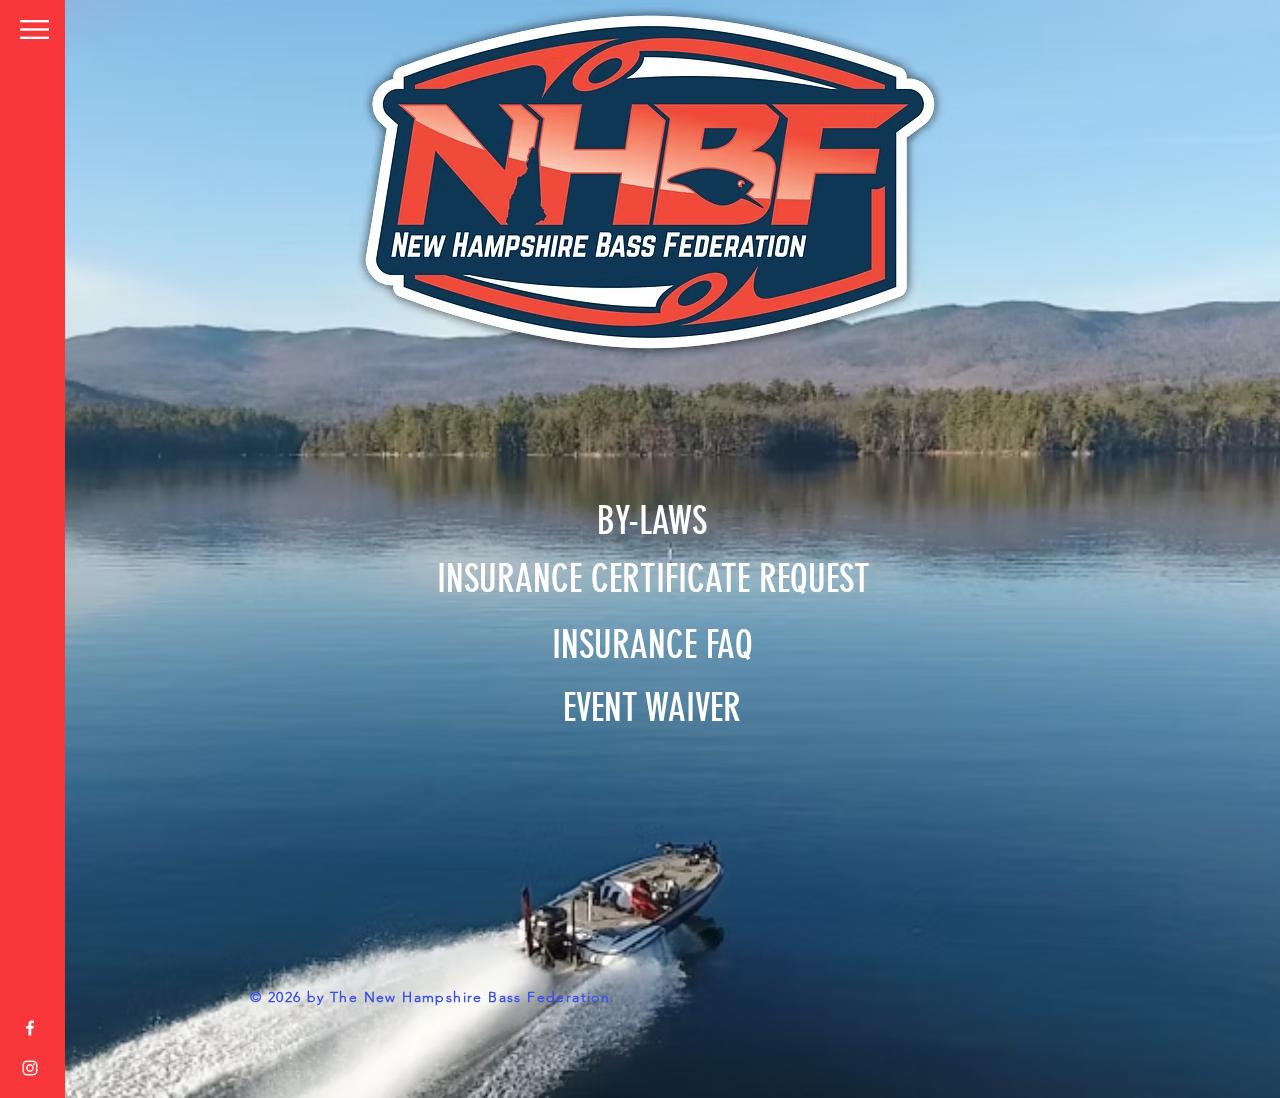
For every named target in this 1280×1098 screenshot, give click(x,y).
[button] (34, 29)
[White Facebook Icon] (30, 1028)
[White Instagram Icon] (30, 1068)
